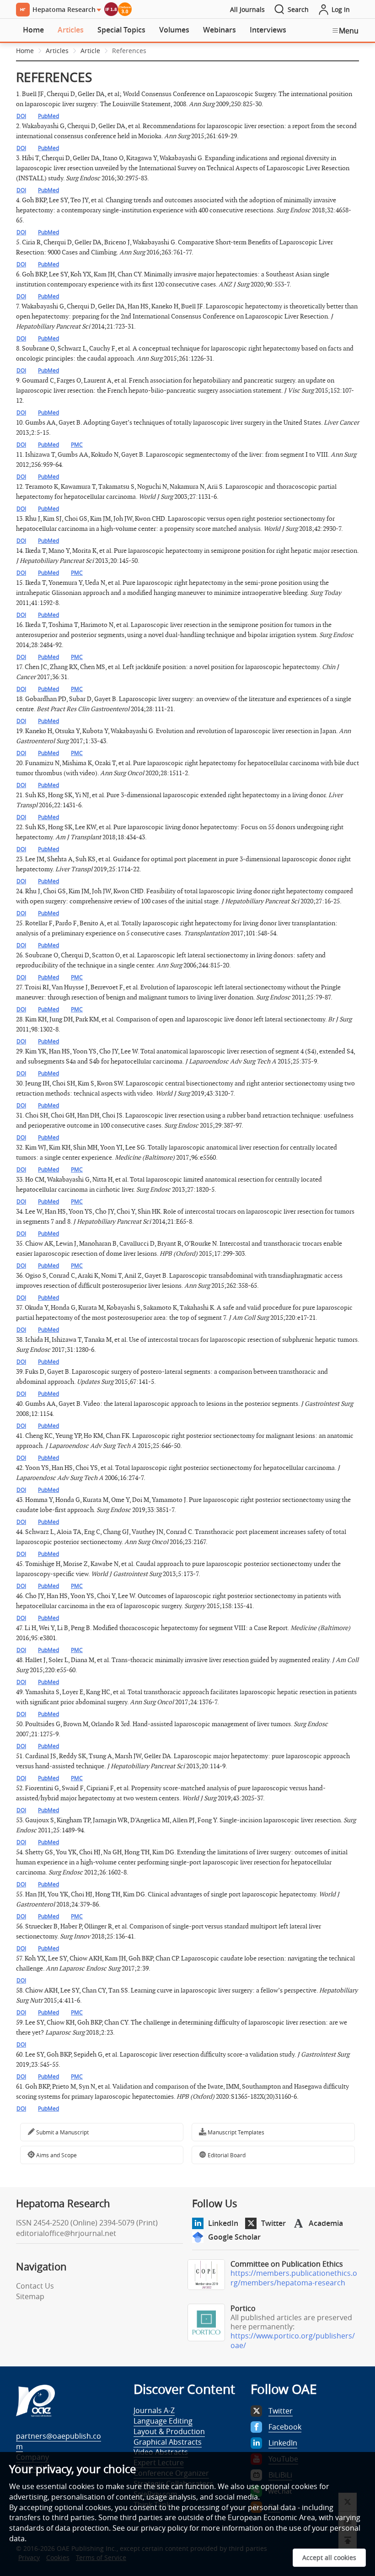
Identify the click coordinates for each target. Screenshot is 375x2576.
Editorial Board (226, 2155)
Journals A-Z (154, 2410)
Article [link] (90, 51)
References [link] (129, 51)
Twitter (273, 2223)
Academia (326, 2223)
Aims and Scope (56, 2155)
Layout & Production (169, 2431)
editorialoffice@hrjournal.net (66, 2233)
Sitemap (30, 2296)
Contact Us (35, 2286)
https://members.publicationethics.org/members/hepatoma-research (294, 2278)
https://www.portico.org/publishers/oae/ (293, 2341)
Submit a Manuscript (62, 2132)
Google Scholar (234, 2237)
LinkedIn (223, 2223)
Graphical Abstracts (168, 2442)
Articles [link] (57, 51)
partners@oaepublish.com (59, 2441)
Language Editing (163, 2421)
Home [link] (25, 51)
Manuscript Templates (235, 2132)
